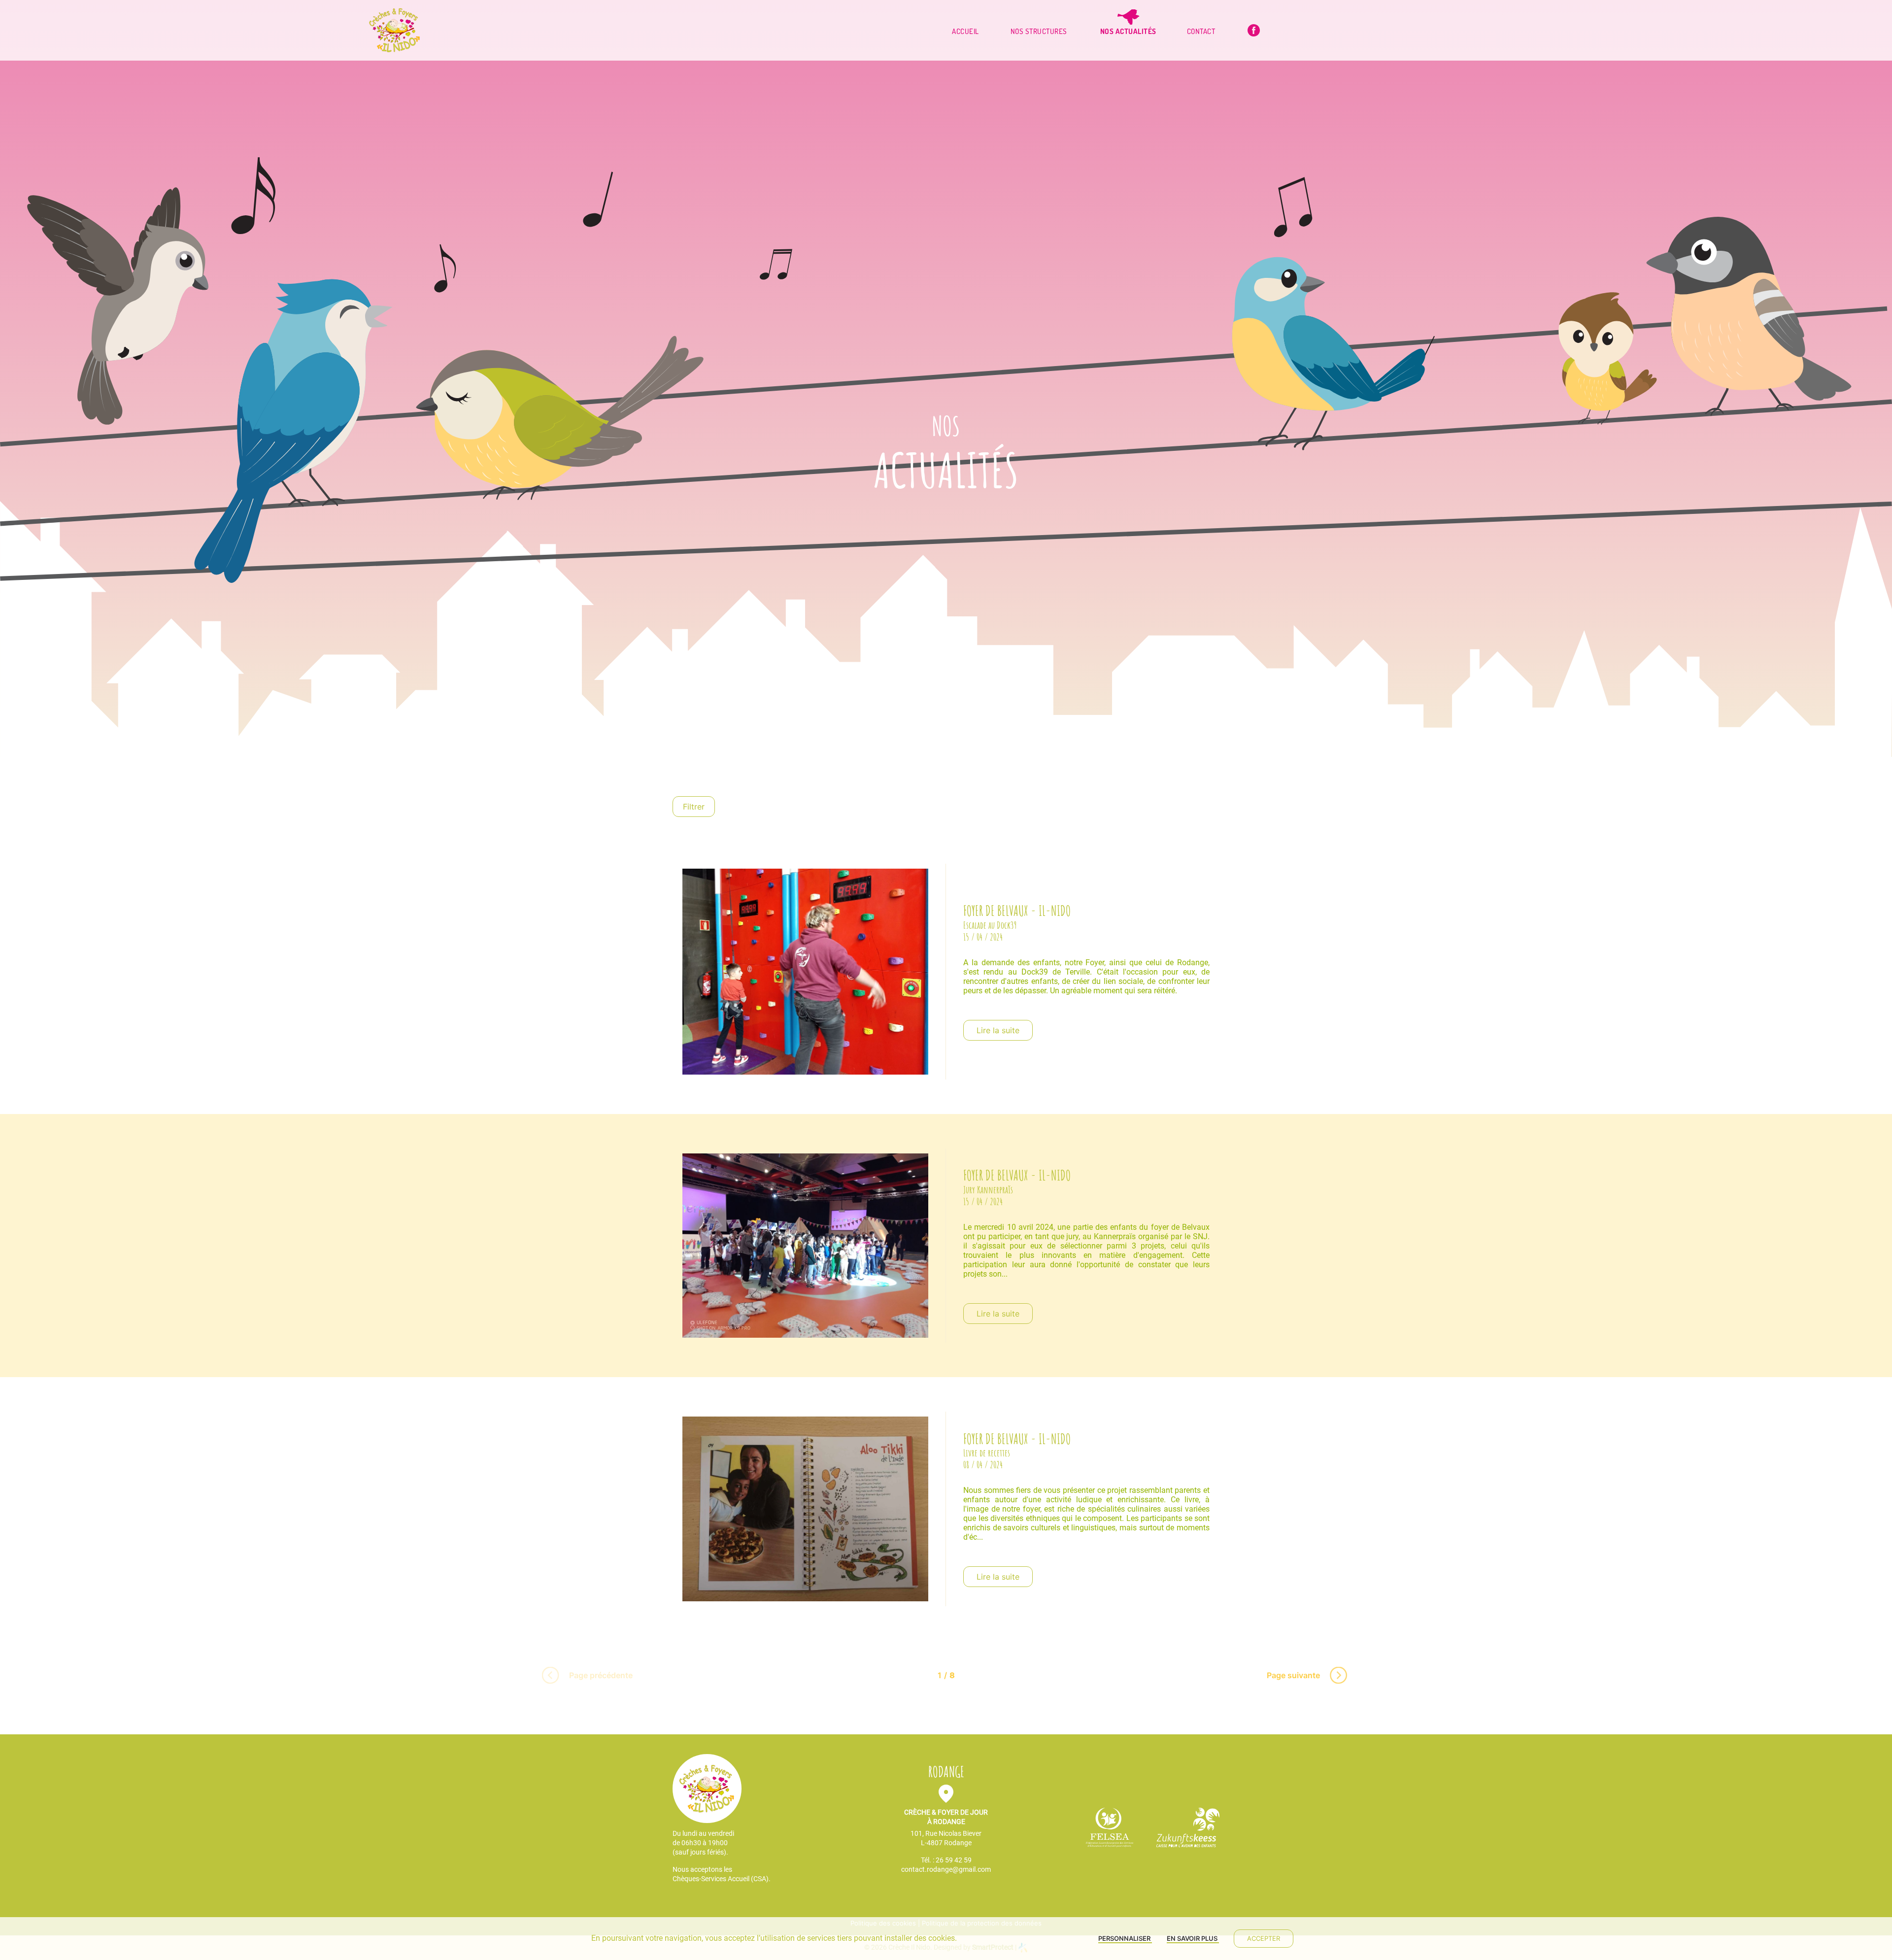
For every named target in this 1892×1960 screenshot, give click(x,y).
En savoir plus (1193, 1938)
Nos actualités (1128, 31)
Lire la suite (998, 1030)
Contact (1201, 31)
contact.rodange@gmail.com (946, 1869)
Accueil (965, 31)
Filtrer (694, 807)
